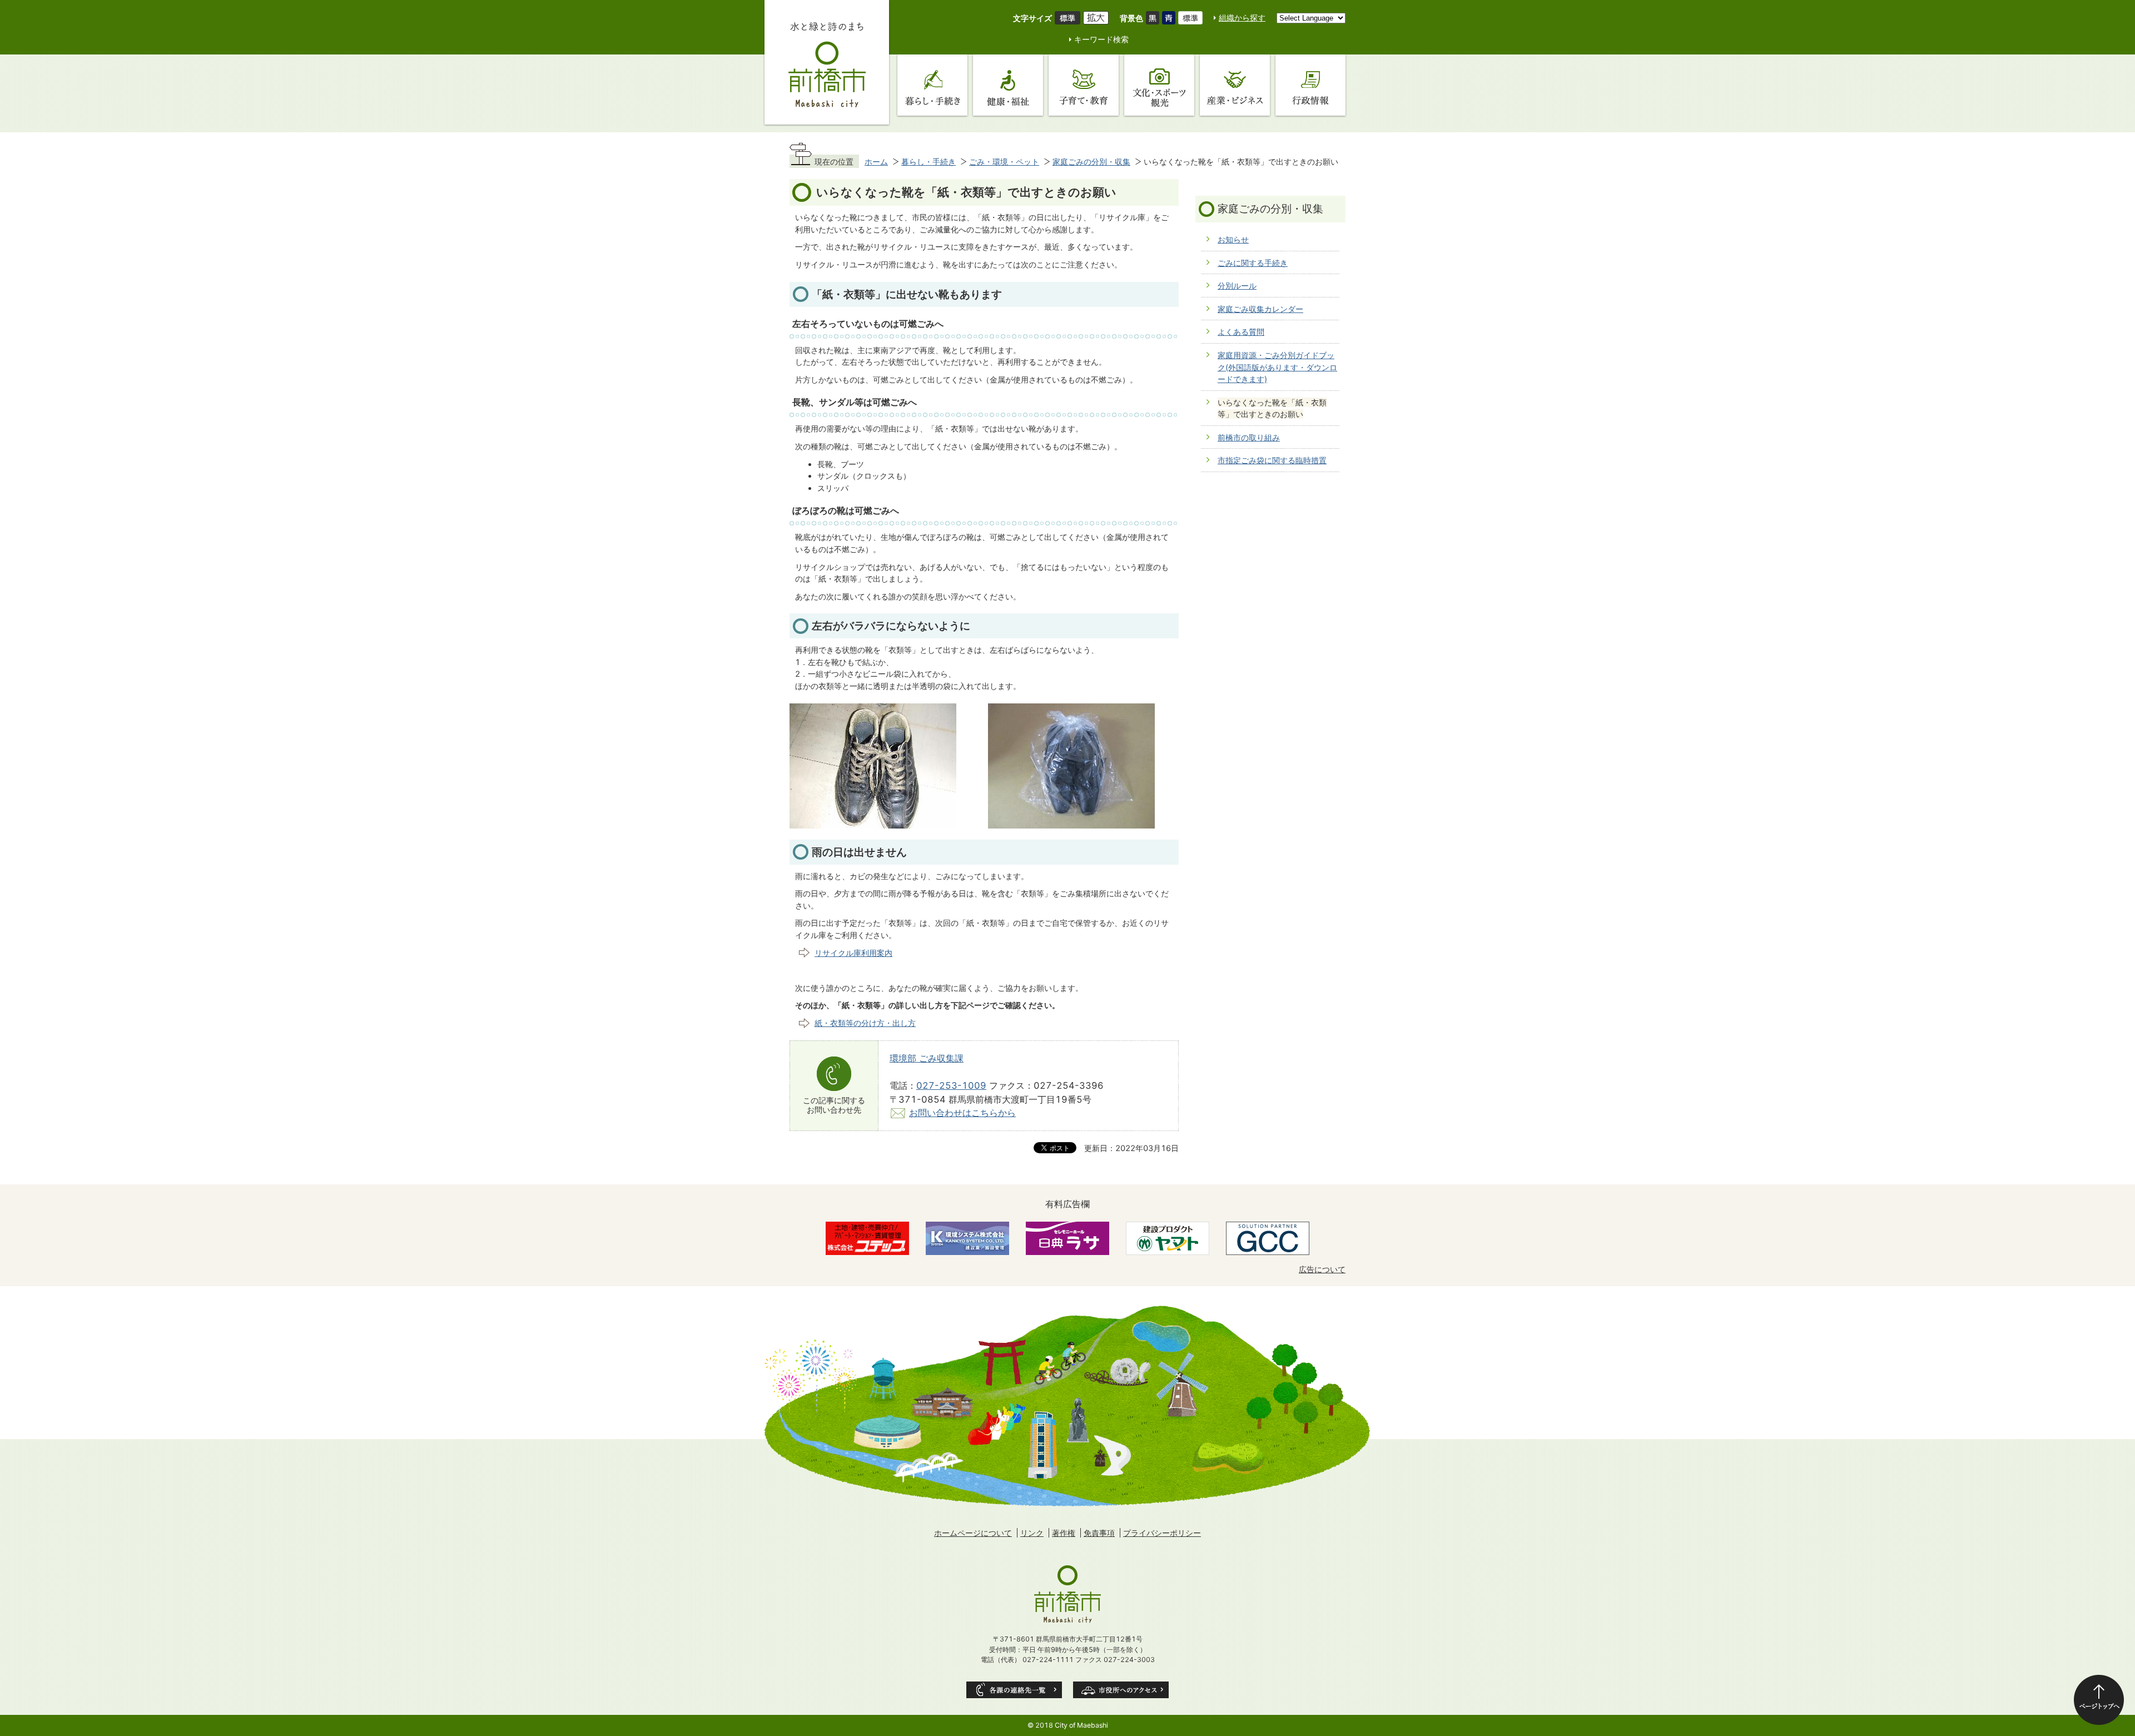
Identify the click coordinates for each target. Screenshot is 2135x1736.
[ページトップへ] (2099, 1700)
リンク (1032, 1533)
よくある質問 (1241, 332)
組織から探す (1242, 18)
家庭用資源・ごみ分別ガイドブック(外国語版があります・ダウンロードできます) (1277, 367)
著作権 (1064, 1533)
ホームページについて (973, 1533)
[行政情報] (1310, 85)
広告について (1322, 1269)
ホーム (876, 162)
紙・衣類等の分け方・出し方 (865, 1023)
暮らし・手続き (929, 162)
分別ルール (1237, 286)
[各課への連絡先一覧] (1014, 1690)
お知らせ (1233, 239)
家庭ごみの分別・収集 (1091, 162)
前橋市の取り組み (1249, 437)
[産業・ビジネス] (1235, 85)
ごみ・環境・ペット (1004, 162)
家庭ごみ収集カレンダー (1260, 309)
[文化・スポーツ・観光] (1159, 85)
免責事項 (1099, 1533)
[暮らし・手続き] (932, 85)
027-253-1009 (951, 1085)
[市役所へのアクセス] (1121, 1690)
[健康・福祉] (1008, 85)
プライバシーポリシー (1162, 1533)
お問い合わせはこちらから (962, 1113)
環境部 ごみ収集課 (927, 1058)
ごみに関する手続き (1253, 263)
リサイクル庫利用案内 (853, 953)
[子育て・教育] (1084, 85)
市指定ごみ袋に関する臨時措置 (1272, 460)
